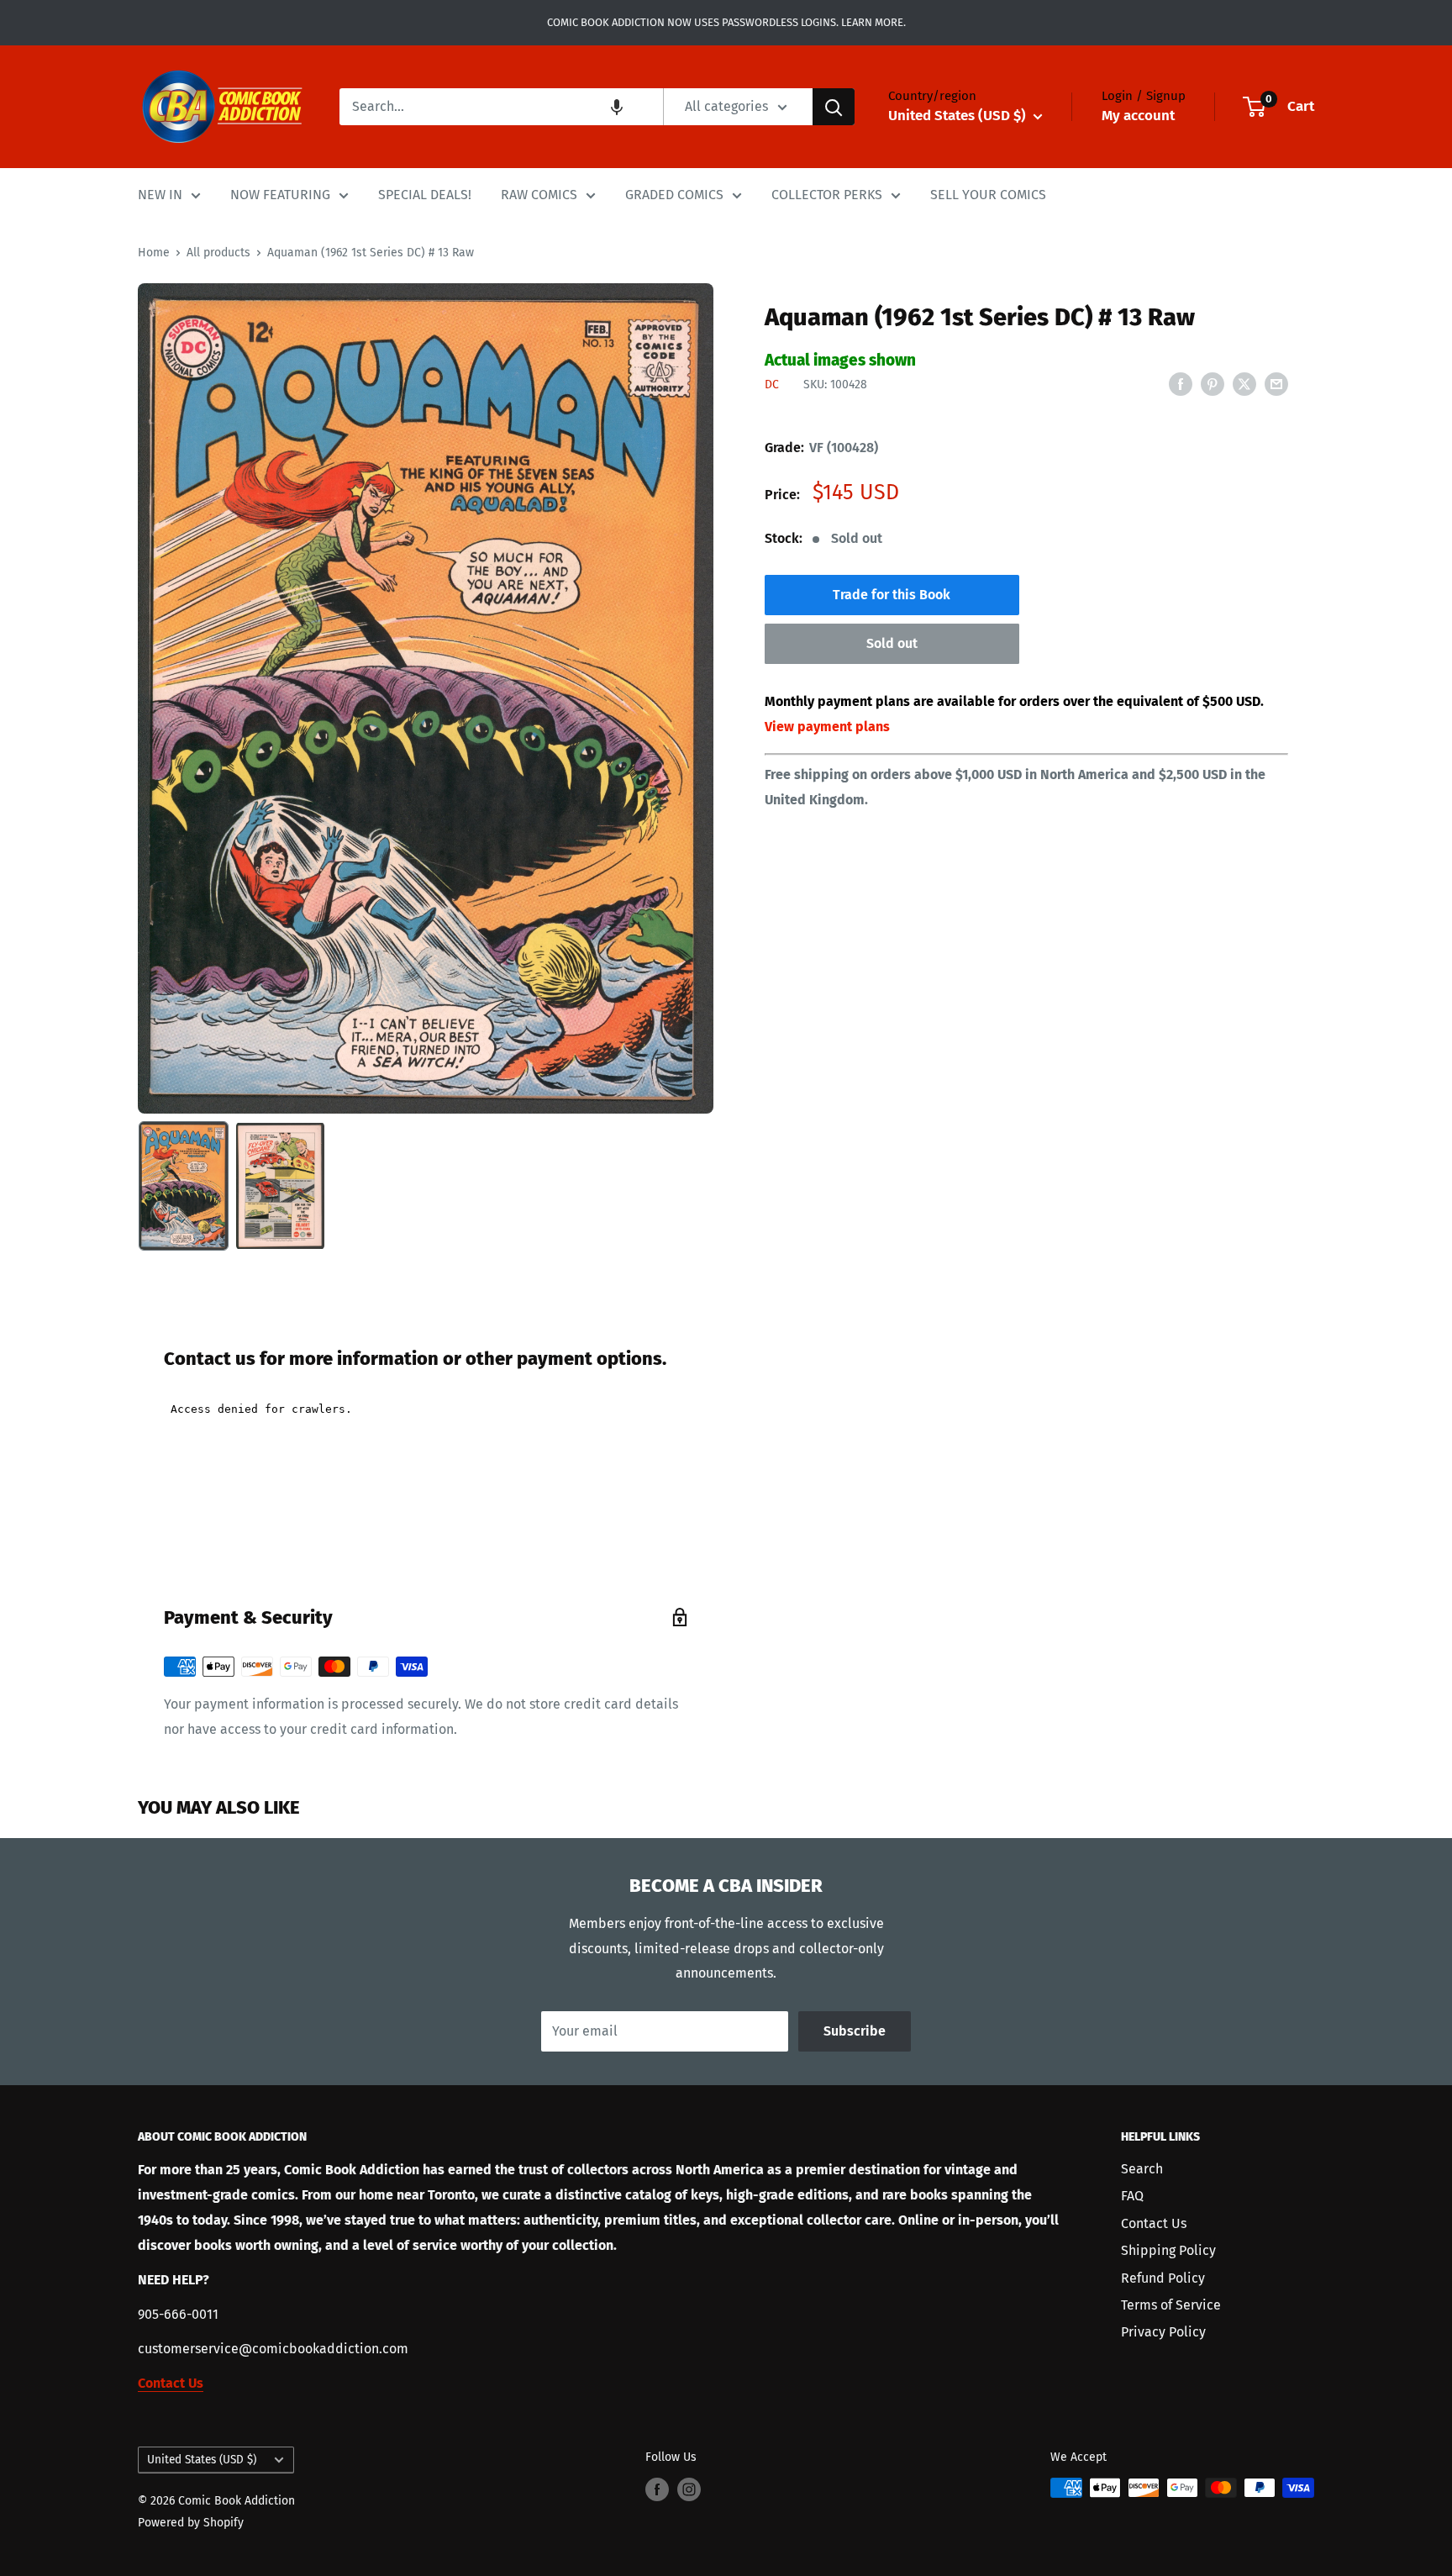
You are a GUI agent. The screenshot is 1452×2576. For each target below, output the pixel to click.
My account (1138, 116)
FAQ (1132, 2196)
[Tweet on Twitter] (1244, 383)
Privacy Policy (1163, 2332)
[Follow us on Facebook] (657, 2489)
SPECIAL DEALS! (425, 195)
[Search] (834, 107)
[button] (617, 107)
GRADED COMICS (674, 195)
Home (154, 253)
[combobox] (501, 107)
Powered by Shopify (191, 2523)
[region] (426, 698)
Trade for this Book (892, 595)
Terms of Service (1171, 2305)
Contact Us (1154, 2223)
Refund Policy (1163, 2278)
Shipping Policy (1168, 2250)
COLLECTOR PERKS (827, 195)
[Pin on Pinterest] (1213, 383)
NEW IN (160, 195)
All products (218, 253)
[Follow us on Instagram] (689, 2489)
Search (1142, 2169)
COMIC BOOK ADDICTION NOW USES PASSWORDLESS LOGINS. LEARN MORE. (726, 22)
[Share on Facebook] (1181, 383)
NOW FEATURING (280, 195)
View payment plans (827, 727)
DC (772, 385)
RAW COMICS (539, 195)
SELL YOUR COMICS (988, 195)
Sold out (892, 643)
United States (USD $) (202, 2460)
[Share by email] (1276, 383)
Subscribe (855, 2031)
